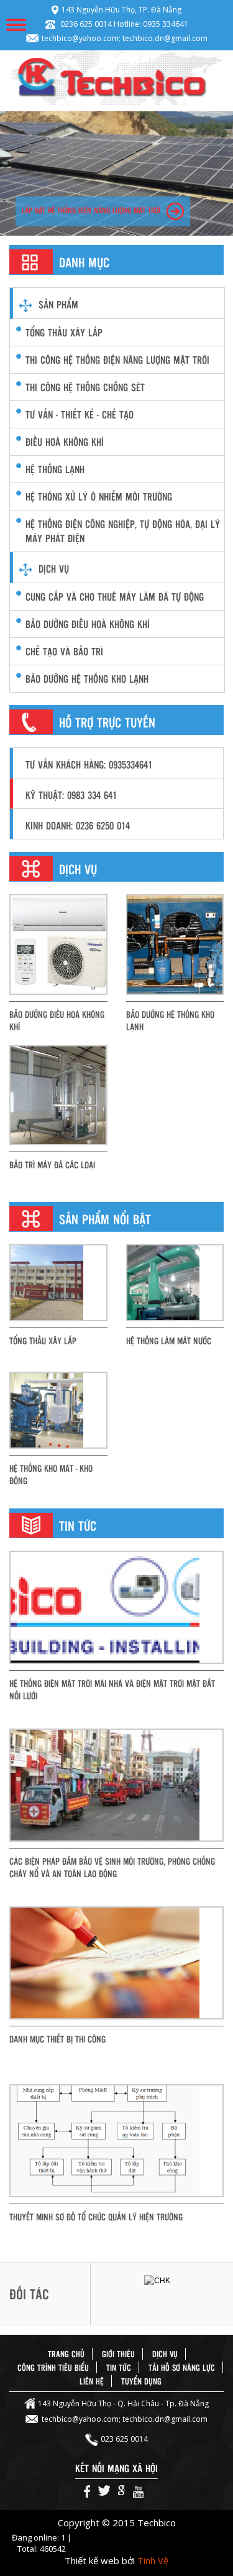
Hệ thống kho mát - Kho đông (51, 1474)
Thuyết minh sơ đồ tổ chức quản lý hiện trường (96, 2217)
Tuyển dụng (141, 2381)
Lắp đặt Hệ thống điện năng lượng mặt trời (91, 210)
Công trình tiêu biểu (53, 2367)
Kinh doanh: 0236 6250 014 (78, 825)
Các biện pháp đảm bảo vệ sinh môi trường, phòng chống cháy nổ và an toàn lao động (112, 1867)
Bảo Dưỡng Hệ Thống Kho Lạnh (170, 1020)
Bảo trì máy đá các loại (52, 1165)
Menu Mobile (16, 25)
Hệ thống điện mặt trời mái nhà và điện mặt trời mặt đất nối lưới (112, 1689)
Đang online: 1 (39, 2537)
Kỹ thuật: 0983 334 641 (71, 795)
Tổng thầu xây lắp (64, 332)
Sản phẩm (58, 304)
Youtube (138, 2491)
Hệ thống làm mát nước (169, 1341)
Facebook (87, 2491)
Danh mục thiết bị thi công (57, 2039)
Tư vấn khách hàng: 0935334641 (89, 764)
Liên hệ (92, 2381)
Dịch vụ (54, 569)
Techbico (116, 78)
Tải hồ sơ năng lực (182, 2367)
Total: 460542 (42, 2549)
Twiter (104, 2491)
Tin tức (119, 2367)
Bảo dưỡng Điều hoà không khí (57, 1020)
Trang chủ (66, 2354)
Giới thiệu (118, 2354)
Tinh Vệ (153, 2560)
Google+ (121, 2491)
